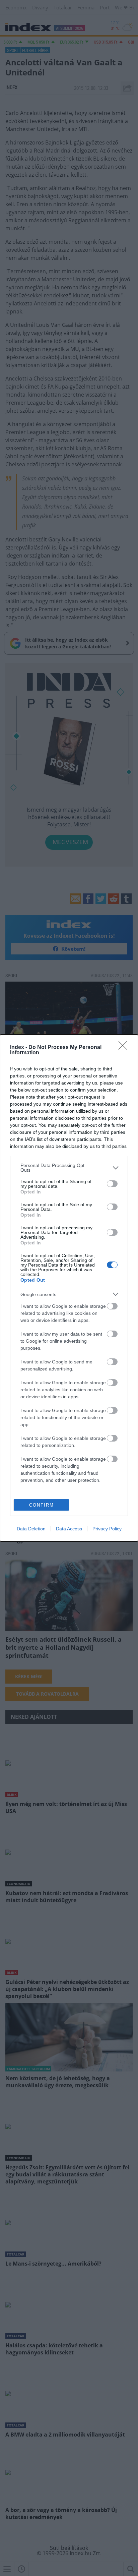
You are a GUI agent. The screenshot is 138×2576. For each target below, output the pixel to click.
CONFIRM (42, 1505)
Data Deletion (31, 1529)
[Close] (125, 1048)
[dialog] (69, 1288)
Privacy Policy (107, 1529)
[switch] (112, 1184)
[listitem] (69, 1168)
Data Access (69, 1529)
